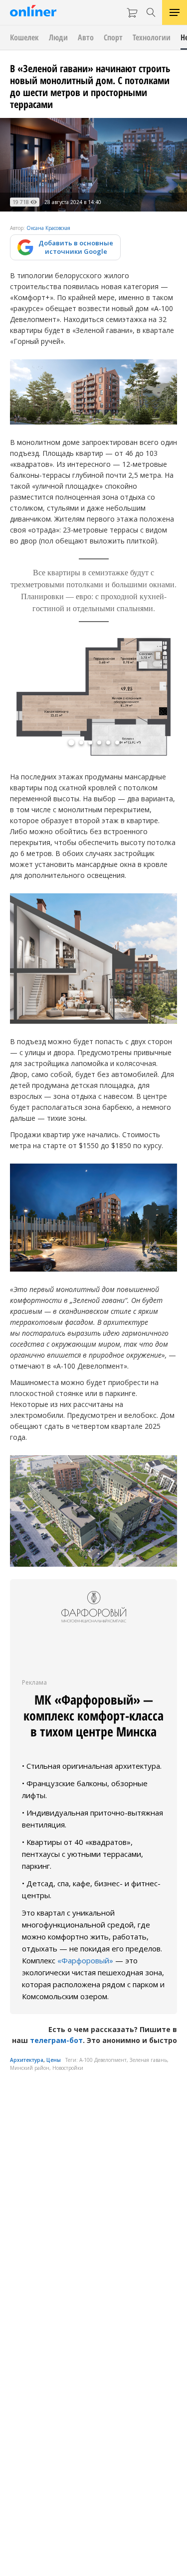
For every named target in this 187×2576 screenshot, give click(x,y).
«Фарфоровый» (85, 1960)
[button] (71, 743)
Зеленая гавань (148, 2060)
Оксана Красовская (48, 228)
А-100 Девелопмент (103, 2060)
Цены (54, 2060)
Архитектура (27, 2060)
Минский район (30, 2068)
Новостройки (68, 2068)
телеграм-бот (56, 2040)
